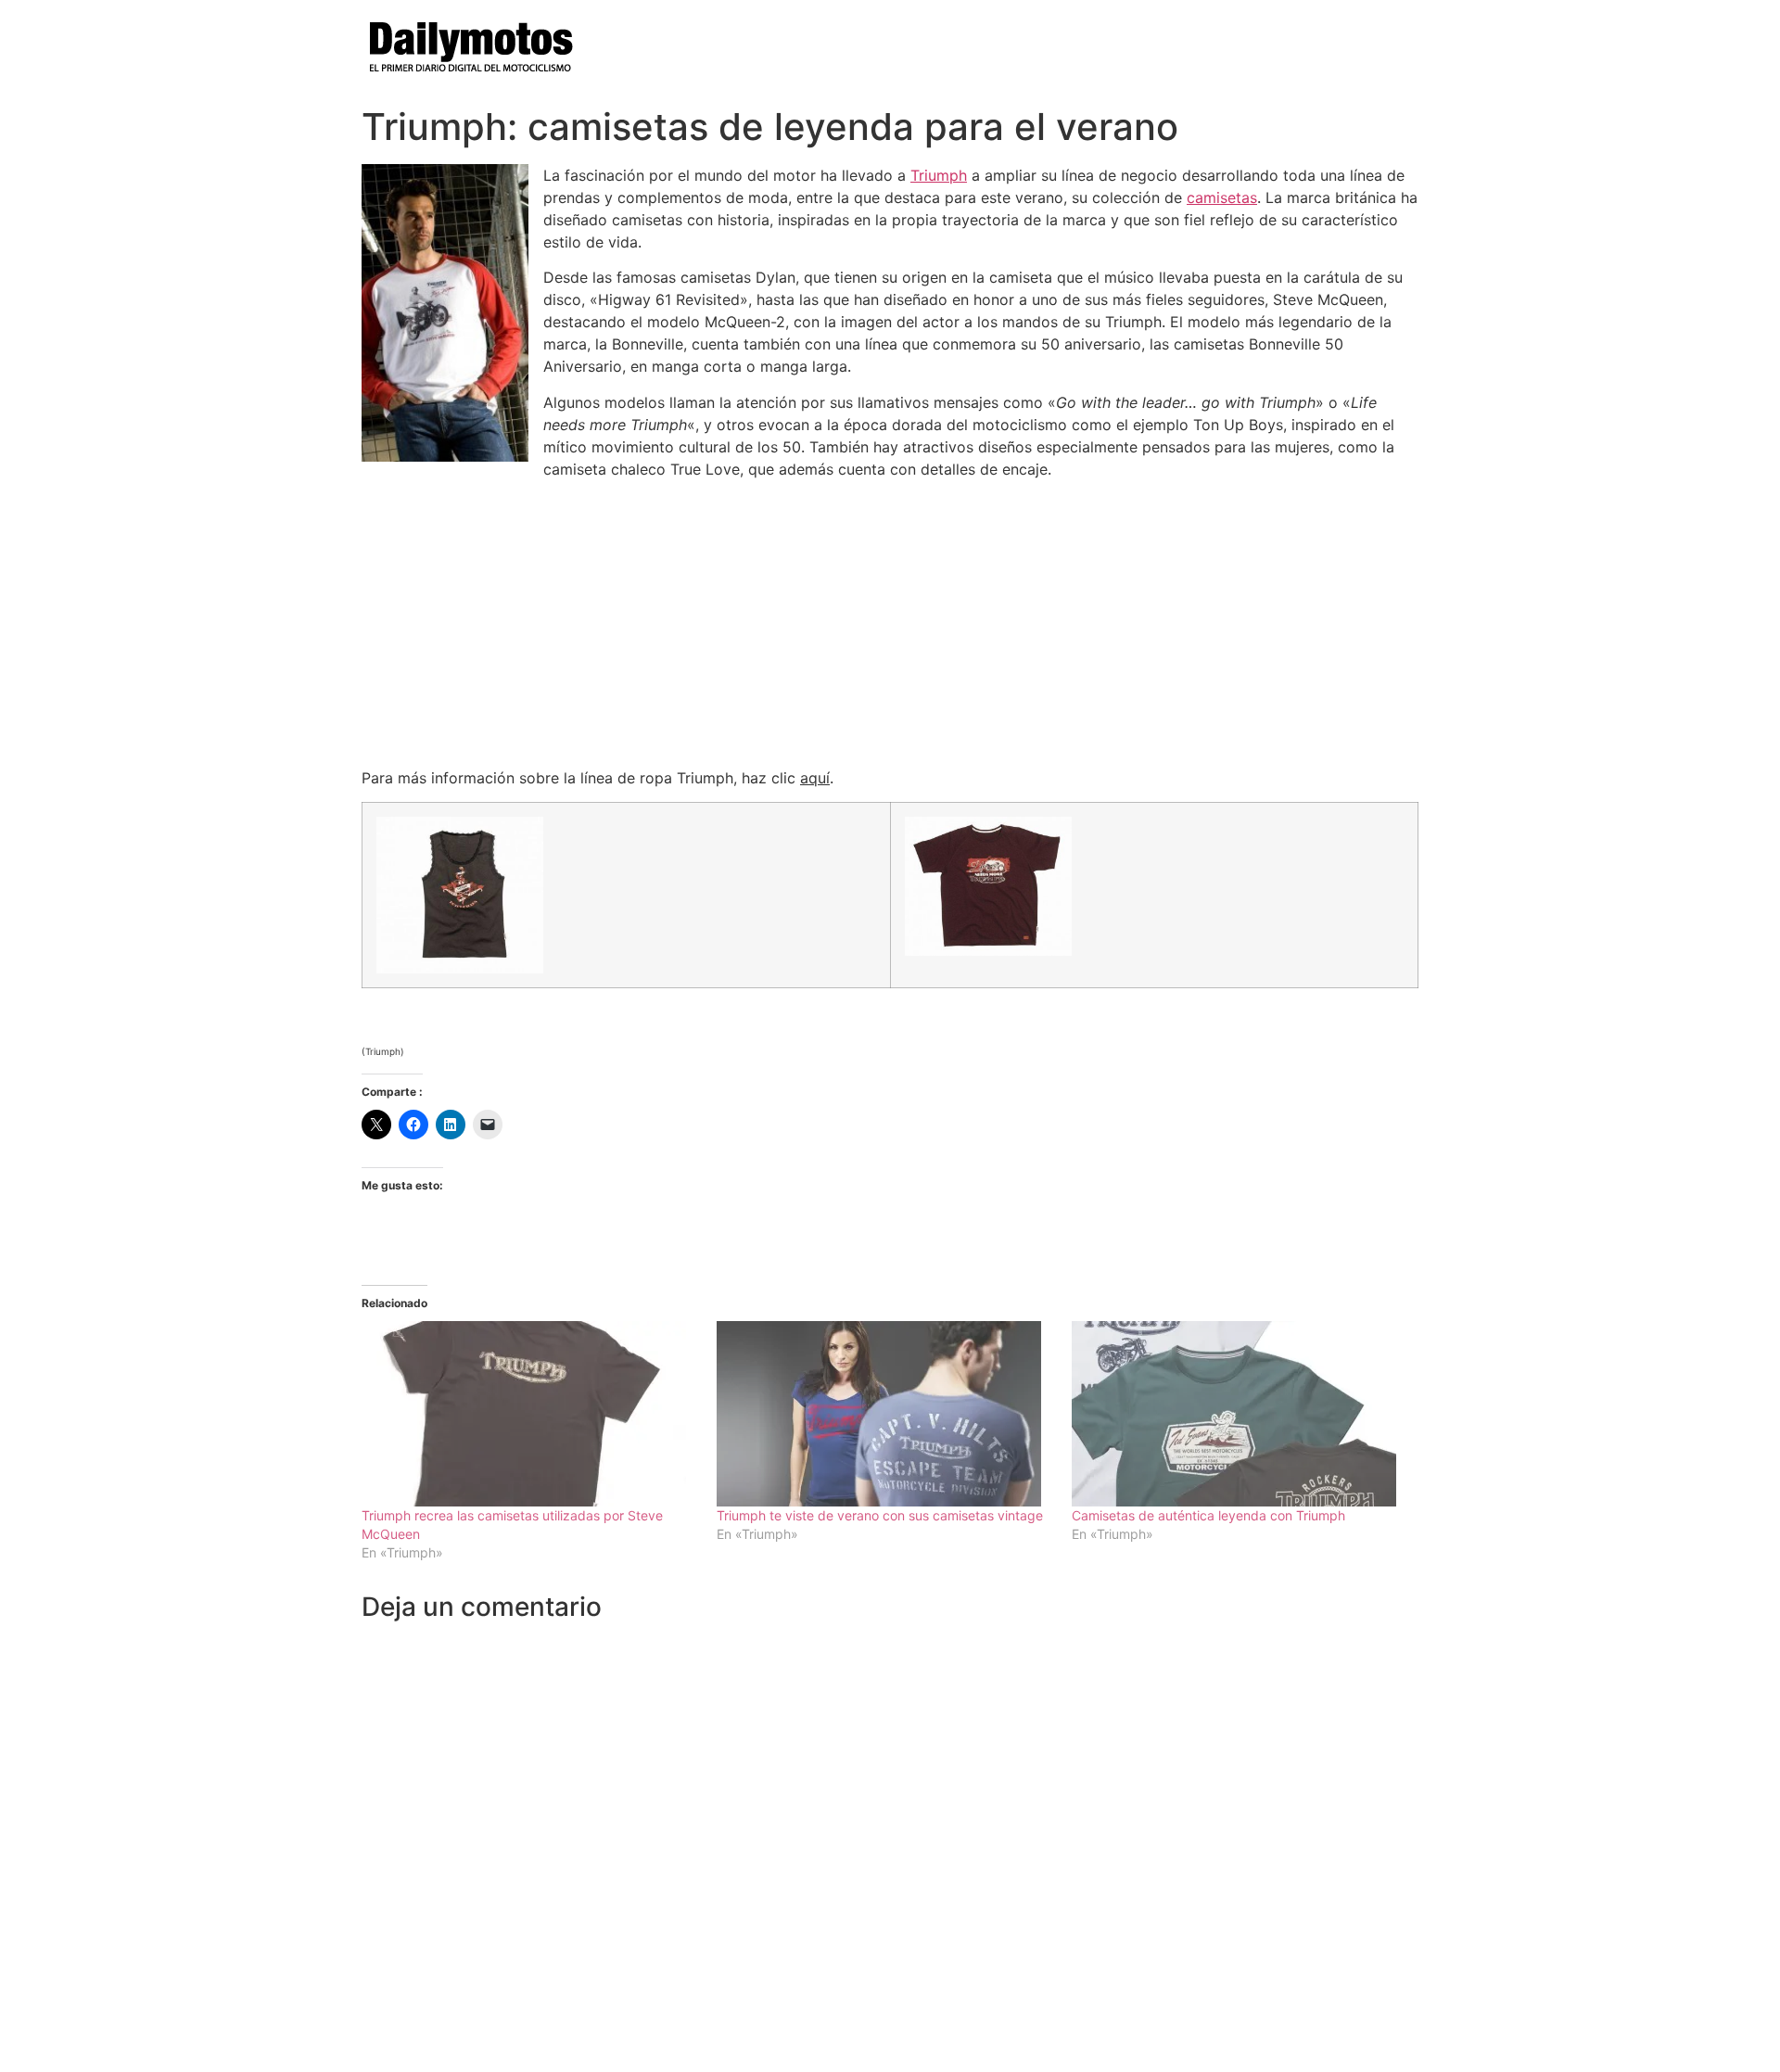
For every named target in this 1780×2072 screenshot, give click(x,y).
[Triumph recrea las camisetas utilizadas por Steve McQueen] (530, 1414)
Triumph (939, 175)
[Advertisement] (890, 623)
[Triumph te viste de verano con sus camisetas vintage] (885, 1414)
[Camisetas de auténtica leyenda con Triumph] (1240, 1414)
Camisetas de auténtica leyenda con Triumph (1208, 1515)
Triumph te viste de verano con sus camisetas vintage (880, 1515)
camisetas (1222, 197)
